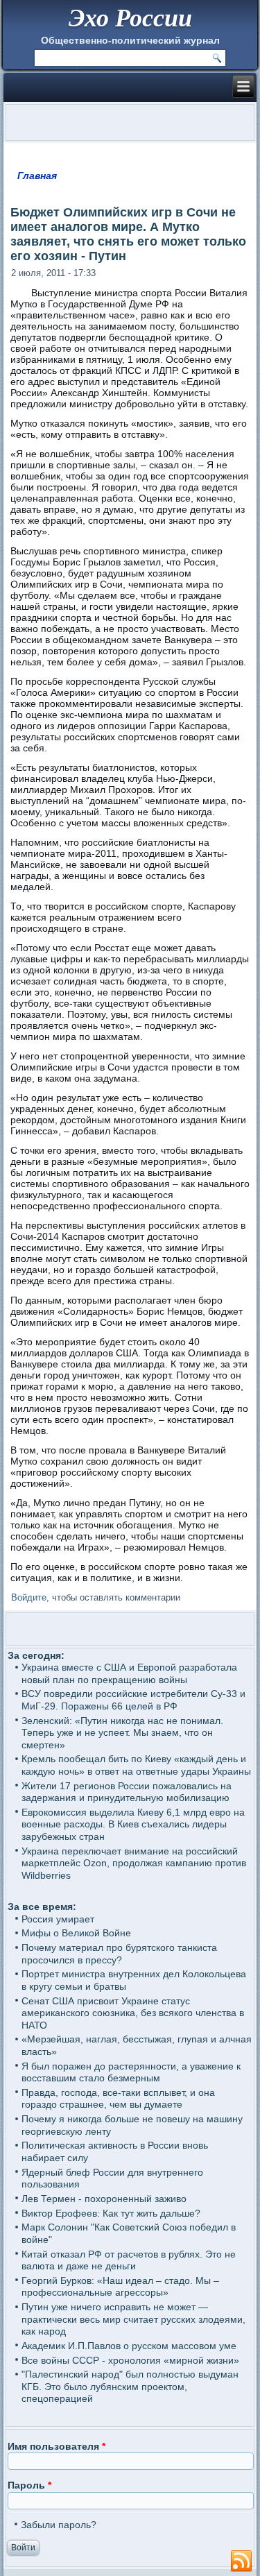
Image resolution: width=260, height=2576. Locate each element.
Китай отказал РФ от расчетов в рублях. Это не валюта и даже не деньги (129, 2260)
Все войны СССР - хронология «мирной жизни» (130, 2360)
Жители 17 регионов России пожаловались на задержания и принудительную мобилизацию (127, 1792)
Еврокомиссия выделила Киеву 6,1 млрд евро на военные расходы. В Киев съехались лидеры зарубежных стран (133, 1824)
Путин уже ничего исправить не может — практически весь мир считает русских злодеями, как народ (133, 2319)
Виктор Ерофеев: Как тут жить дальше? (111, 2213)
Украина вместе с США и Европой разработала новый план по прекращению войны (129, 1673)
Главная (37, 176)
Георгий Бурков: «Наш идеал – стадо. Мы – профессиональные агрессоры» (120, 2287)
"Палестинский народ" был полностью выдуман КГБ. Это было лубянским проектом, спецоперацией (130, 2386)
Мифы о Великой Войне (76, 1933)
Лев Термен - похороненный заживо (104, 2199)
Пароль (29, 2485)
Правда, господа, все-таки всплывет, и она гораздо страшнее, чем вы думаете (118, 2099)
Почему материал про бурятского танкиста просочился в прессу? (119, 1954)
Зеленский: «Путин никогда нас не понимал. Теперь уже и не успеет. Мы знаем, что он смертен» (122, 1733)
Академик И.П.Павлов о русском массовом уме (129, 2346)
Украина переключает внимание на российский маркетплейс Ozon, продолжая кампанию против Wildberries (134, 1863)
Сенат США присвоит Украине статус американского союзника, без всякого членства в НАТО (133, 2013)
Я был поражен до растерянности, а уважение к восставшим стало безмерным (131, 2072)
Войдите (29, 1597)
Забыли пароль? (59, 2525)
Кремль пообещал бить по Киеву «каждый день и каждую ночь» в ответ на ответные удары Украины (136, 1765)
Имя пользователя (57, 2446)
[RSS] (241, 2561)
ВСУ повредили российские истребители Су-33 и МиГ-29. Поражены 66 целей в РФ (133, 1700)
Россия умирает (58, 1919)
